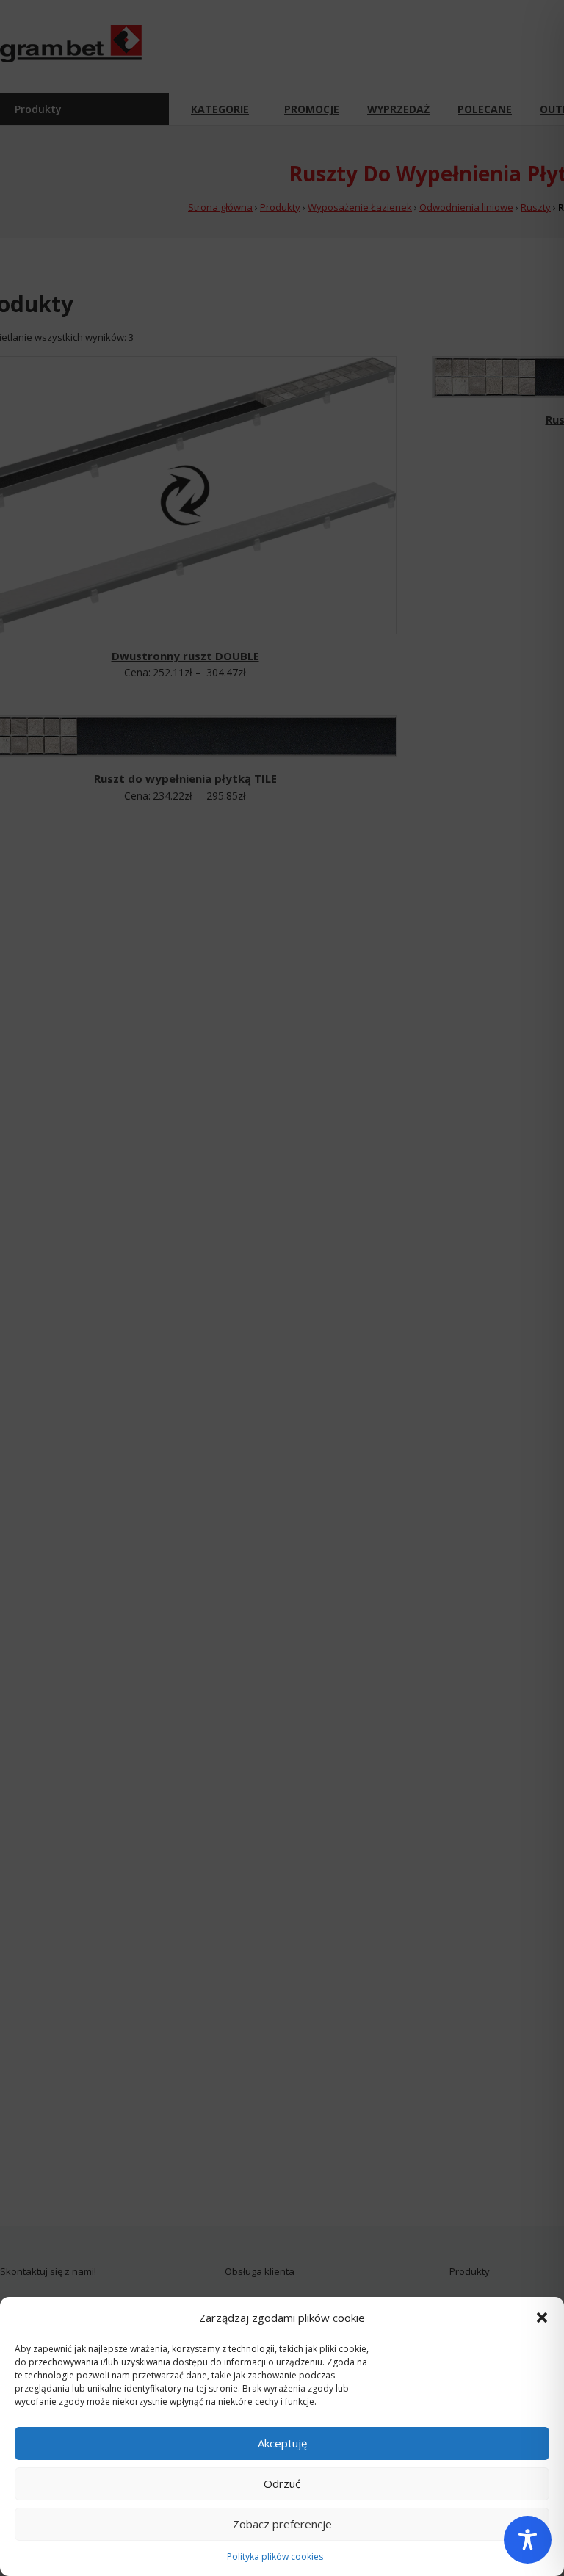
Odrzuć (282, 2483)
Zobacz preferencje (282, 2524)
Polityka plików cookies (275, 2557)
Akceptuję (282, 2443)
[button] (542, 2318)
